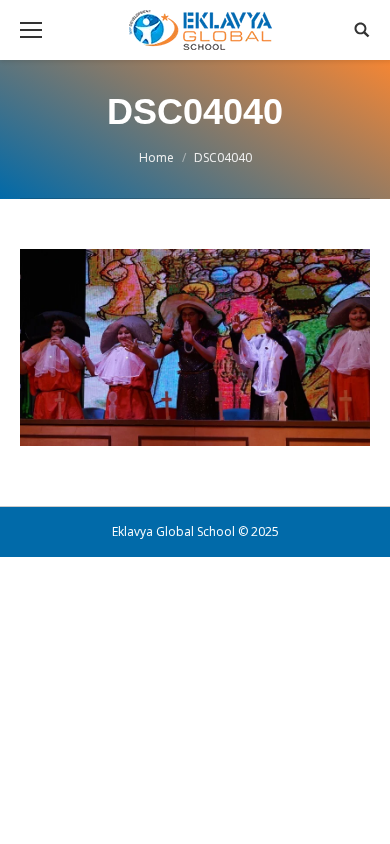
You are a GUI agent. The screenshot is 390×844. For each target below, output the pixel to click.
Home (156, 157)
